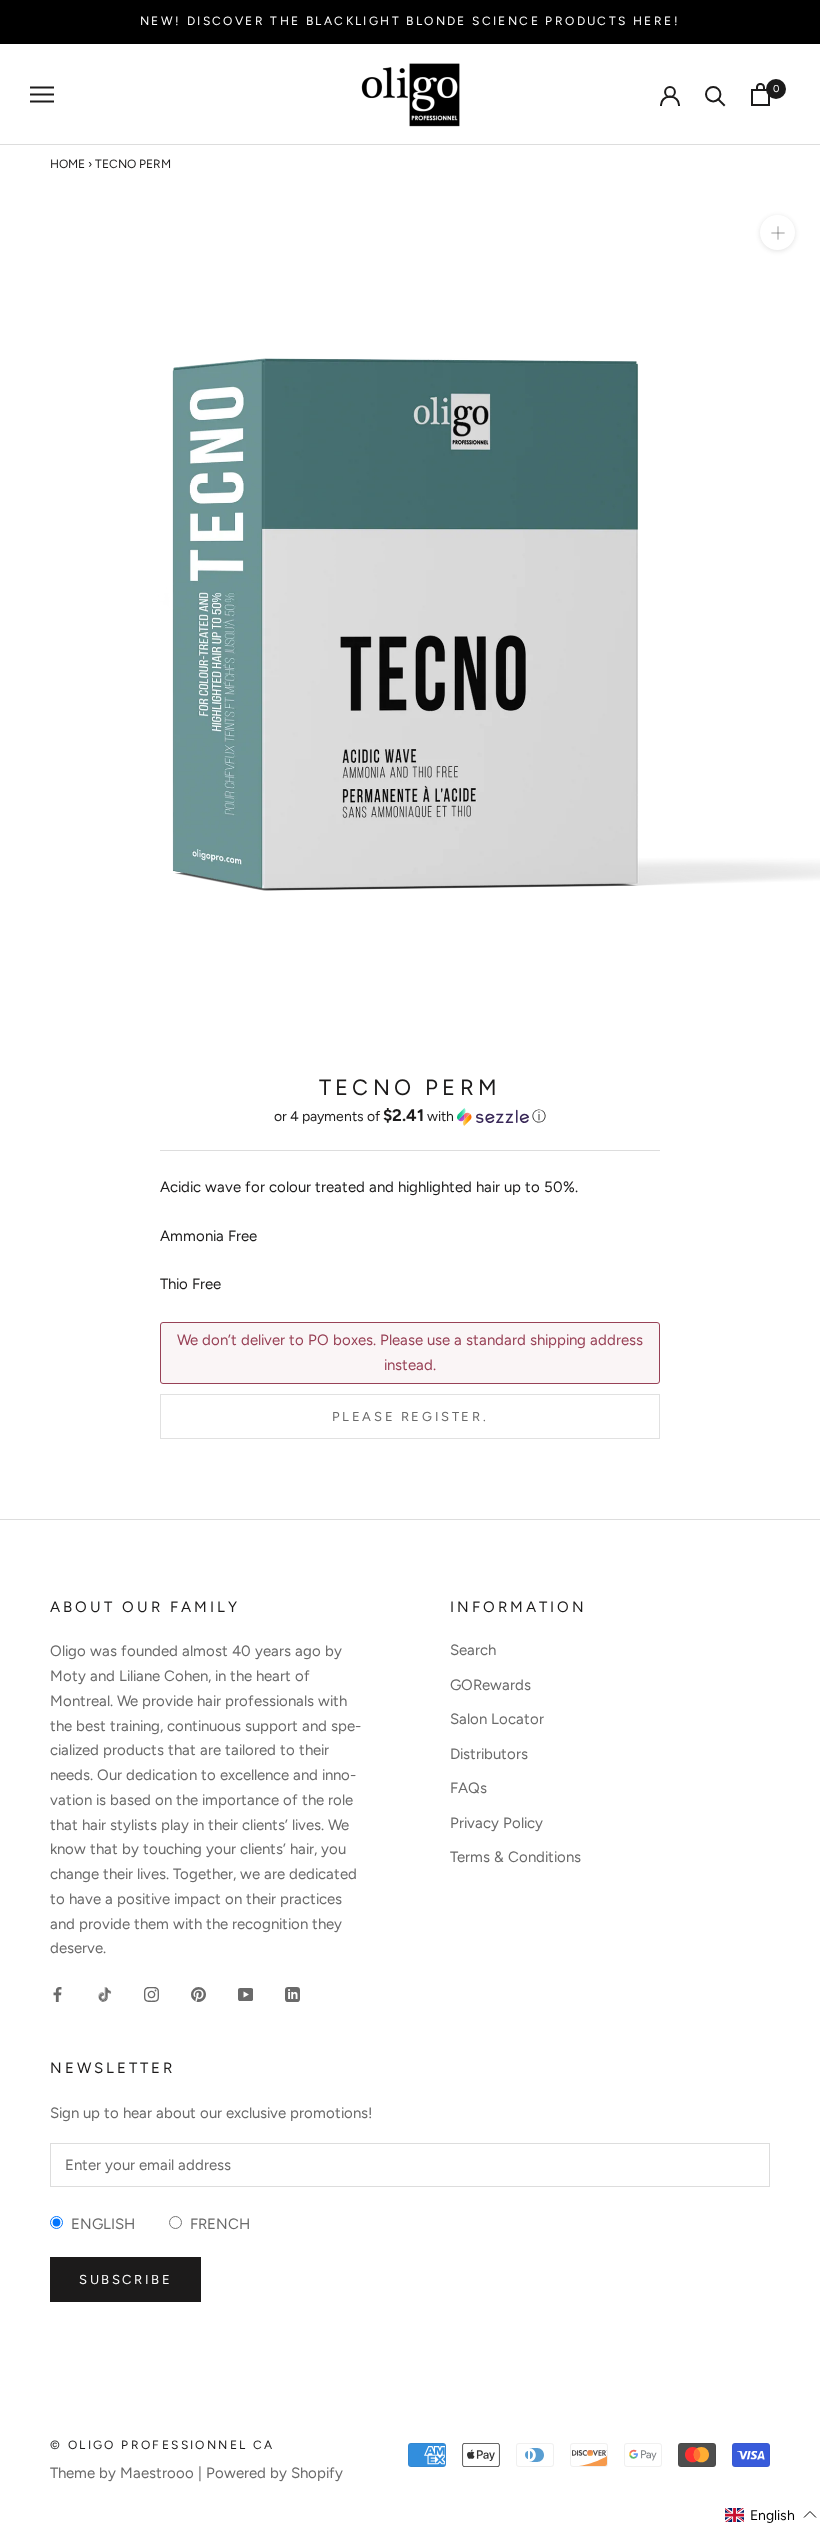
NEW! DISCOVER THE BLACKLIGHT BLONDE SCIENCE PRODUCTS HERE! (410, 21)
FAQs (468, 1788)
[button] (410, 1116)
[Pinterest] (198, 1993)
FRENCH (216, 2224)
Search (473, 1650)
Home (67, 164)
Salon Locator (497, 1719)
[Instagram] (151, 1993)
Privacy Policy (496, 1823)
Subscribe (125, 2279)
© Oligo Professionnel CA (162, 2445)
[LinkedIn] (292, 1993)
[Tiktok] (104, 1993)
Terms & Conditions (515, 1857)
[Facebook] (57, 1993)
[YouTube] (245, 1993)
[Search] (715, 94)
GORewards (490, 1685)
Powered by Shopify (274, 2473)
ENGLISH (99, 2224)
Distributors (489, 1754)
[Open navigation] (42, 94)
